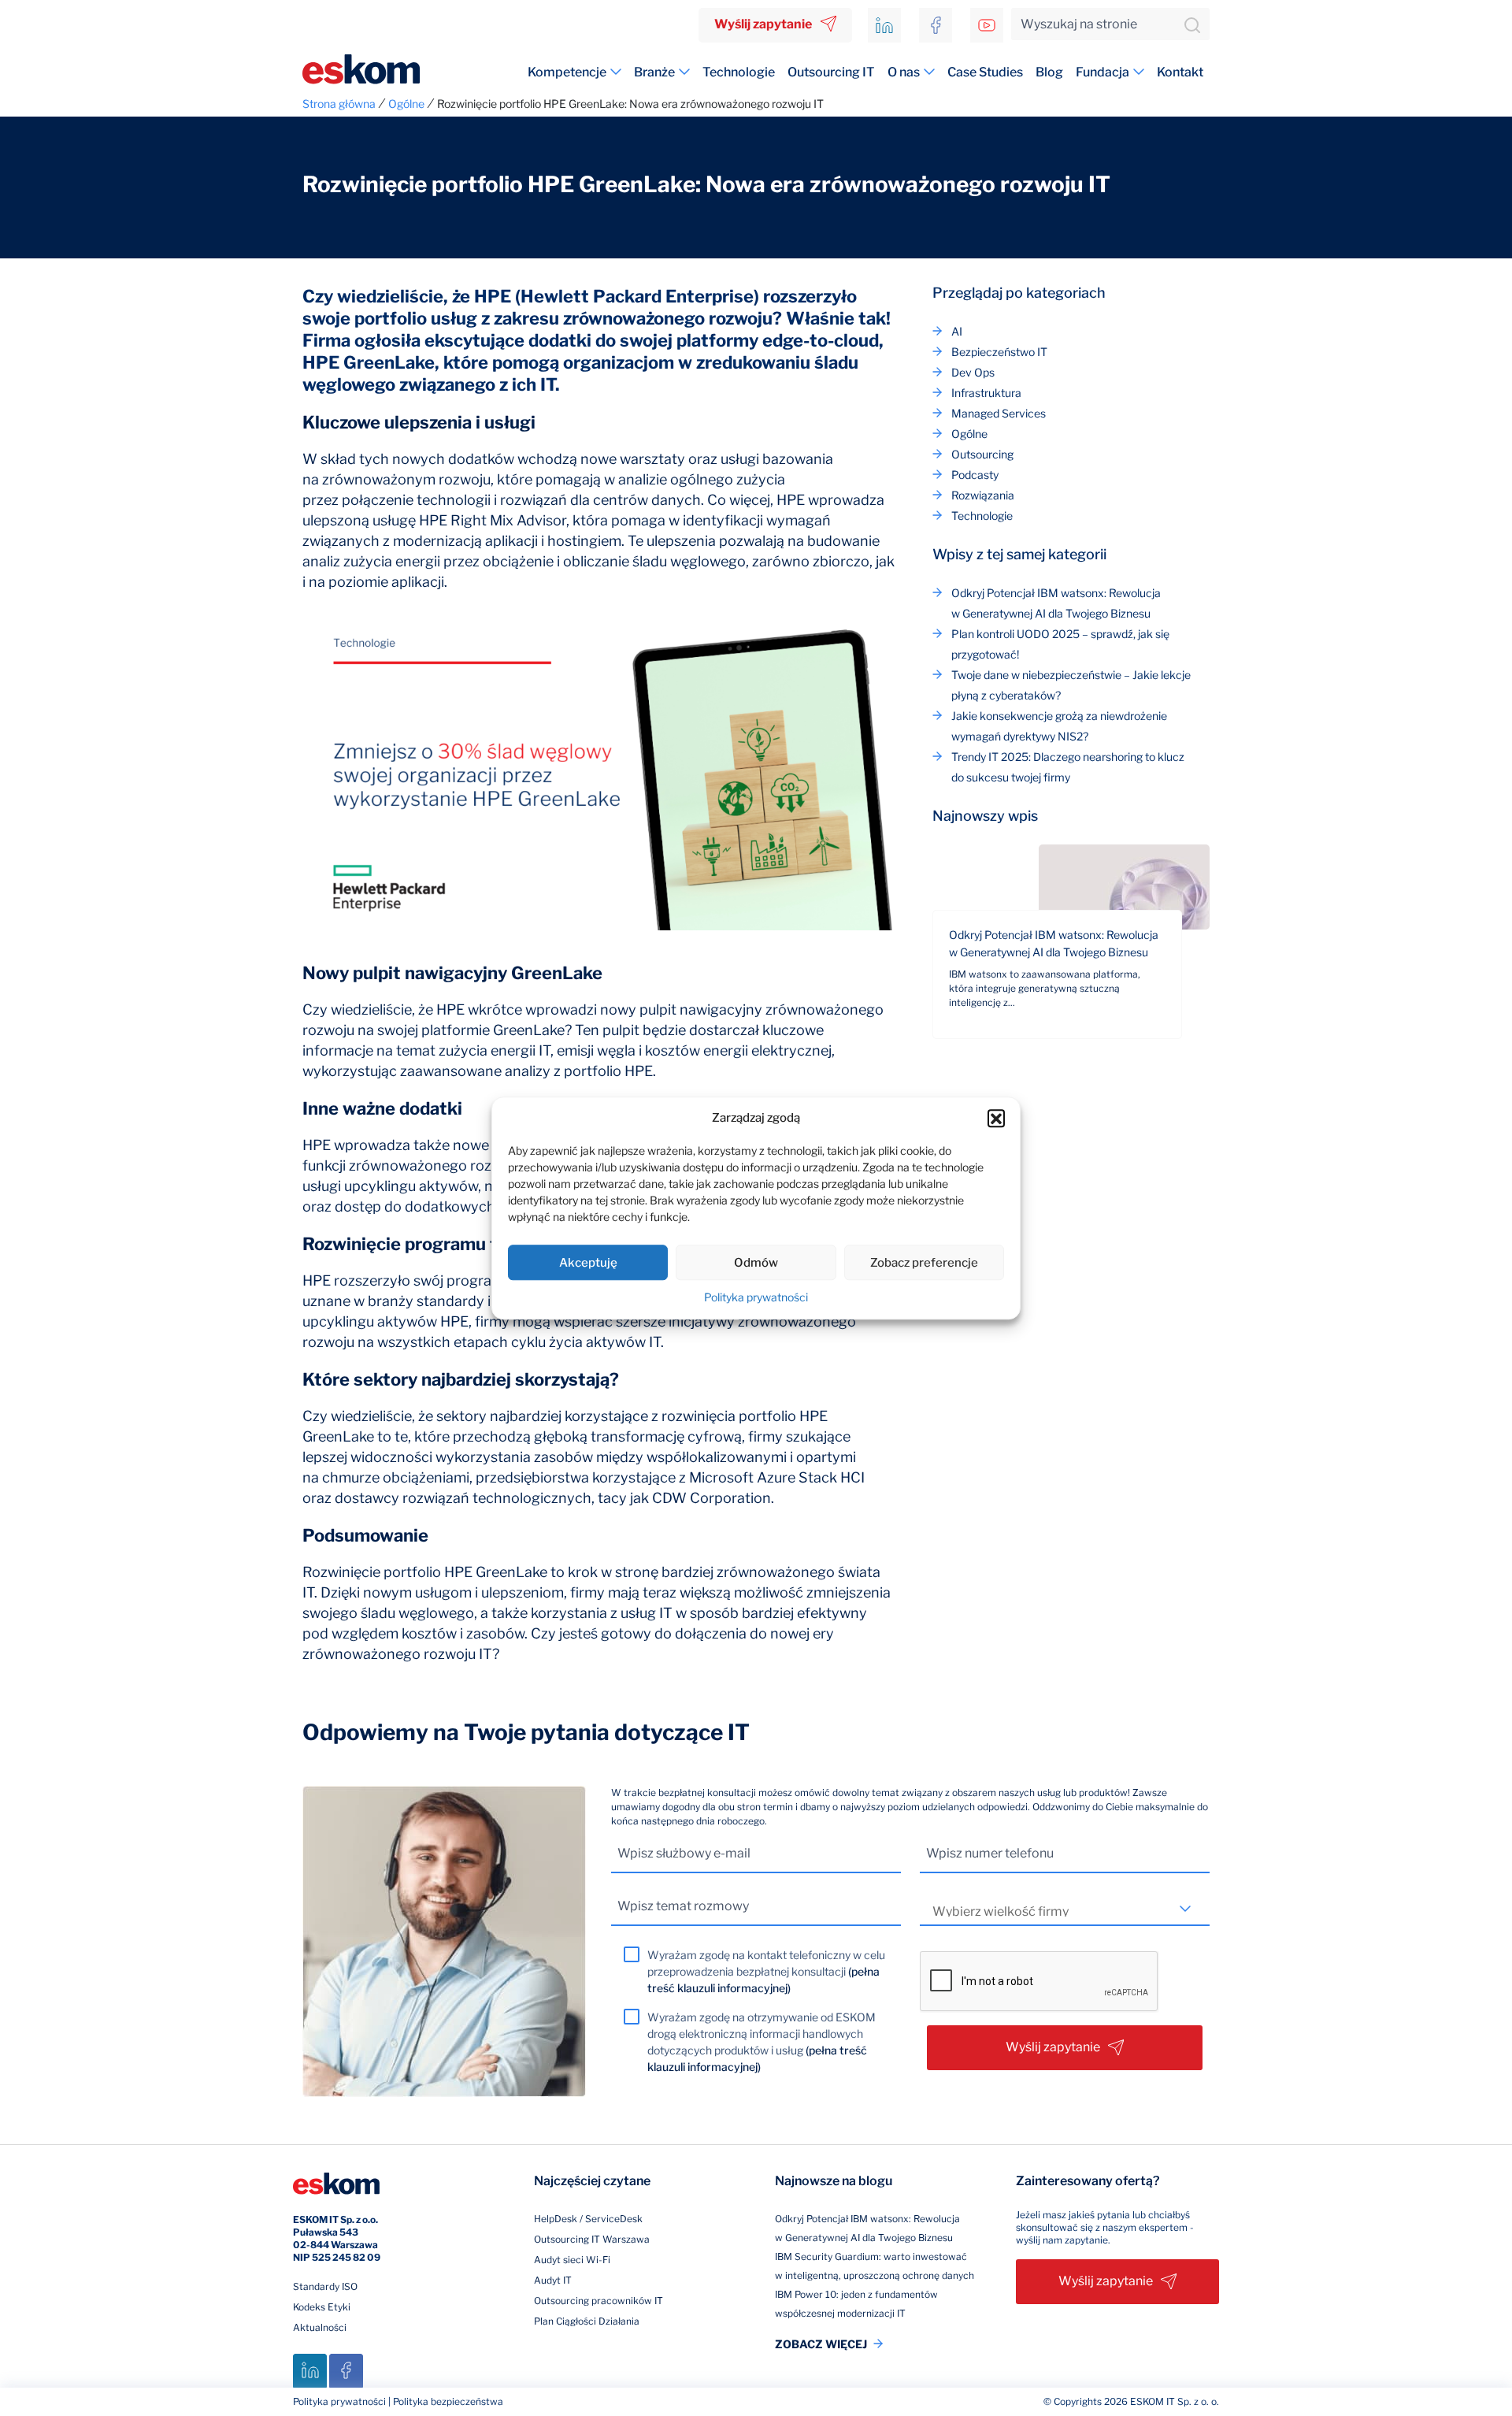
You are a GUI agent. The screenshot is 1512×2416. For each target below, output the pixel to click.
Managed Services (999, 413)
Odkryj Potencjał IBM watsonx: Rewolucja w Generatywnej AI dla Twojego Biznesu (1054, 943)
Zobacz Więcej (821, 2344)
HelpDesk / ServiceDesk (588, 2219)
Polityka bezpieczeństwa (448, 2401)
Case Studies (985, 72)
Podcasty (975, 475)
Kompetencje (567, 72)
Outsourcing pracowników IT (598, 2301)
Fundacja (1102, 72)
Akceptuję (588, 1263)
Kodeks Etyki (322, 2307)
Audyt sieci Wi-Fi (572, 2260)
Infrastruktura (986, 393)
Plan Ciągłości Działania (587, 2321)
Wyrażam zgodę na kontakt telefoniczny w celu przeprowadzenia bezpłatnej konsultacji (766, 1971)
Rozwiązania (983, 495)
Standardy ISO (325, 2286)
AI (957, 331)
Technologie (739, 72)
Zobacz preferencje (924, 1263)
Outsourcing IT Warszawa (592, 2239)
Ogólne (969, 434)
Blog (1049, 72)
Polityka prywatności (756, 1297)
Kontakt (1180, 72)
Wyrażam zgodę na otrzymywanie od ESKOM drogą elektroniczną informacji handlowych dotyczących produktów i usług (762, 2042)
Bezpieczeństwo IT (999, 352)
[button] (996, 1118)
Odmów (756, 1263)
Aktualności (320, 2327)
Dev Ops (973, 372)
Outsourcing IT (831, 72)
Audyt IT (553, 2280)
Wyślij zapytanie (763, 24)
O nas (904, 72)
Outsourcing (982, 454)
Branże (654, 72)
